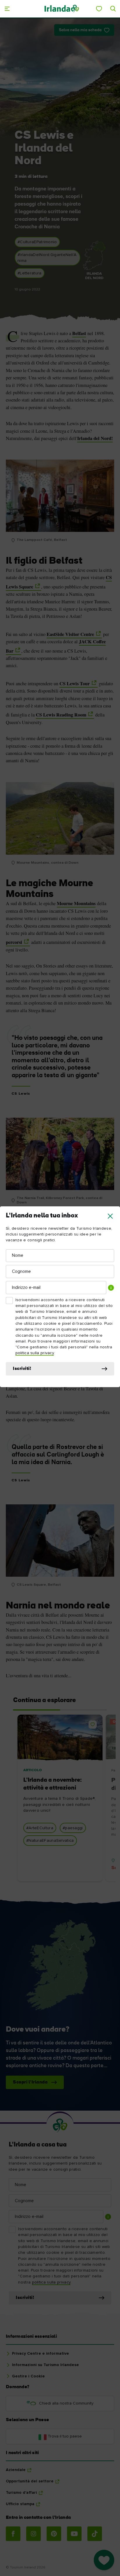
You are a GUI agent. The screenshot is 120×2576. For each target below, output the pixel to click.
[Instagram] (33, 2534)
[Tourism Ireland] (62, 9)
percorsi (14, 942)
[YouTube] (74, 2534)
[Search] (113, 9)
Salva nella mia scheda (80, 30)
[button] (110, 1216)
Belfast (79, 333)
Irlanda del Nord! (95, 438)
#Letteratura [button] (30, 273)
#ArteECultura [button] (40, 1828)
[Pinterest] (54, 2534)
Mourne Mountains (76, 903)
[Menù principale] (7, 9)
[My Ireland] (99, 9)
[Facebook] (13, 2534)
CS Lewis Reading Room (61, 715)
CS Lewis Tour (75, 684)
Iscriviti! (22, 1369)
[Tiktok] (95, 2534)
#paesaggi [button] (73, 1828)
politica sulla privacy (35, 1353)
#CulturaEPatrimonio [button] (37, 242)
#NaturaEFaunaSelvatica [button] (50, 1841)
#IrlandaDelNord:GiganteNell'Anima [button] (47, 258)
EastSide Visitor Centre (70, 634)
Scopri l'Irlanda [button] (30, 2082)
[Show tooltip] (111, 1288)
